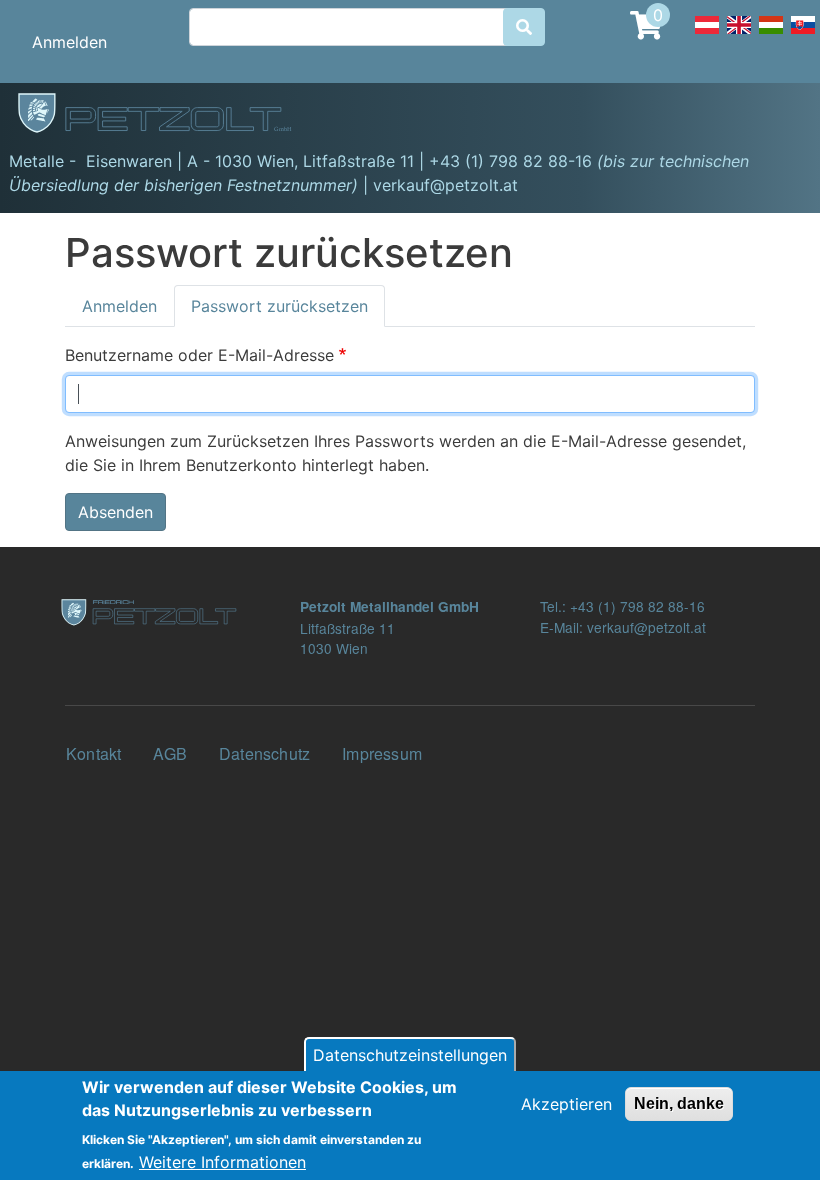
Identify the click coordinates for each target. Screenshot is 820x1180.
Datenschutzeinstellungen (410, 1055)
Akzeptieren (566, 1104)
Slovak (803, 36)
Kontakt (93, 753)
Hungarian (771, 36)
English (739, 36)
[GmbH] (166, 115)
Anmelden (69, 42)
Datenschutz (264, 753)
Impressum (382, 753)
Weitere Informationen (222, 1162)
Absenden (115, 512)
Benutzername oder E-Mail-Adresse (199, 355)
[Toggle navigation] (776, 116)
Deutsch (707, 36)
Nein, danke (679, 1103)
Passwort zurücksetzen (279, 306)
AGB (170, 753)
